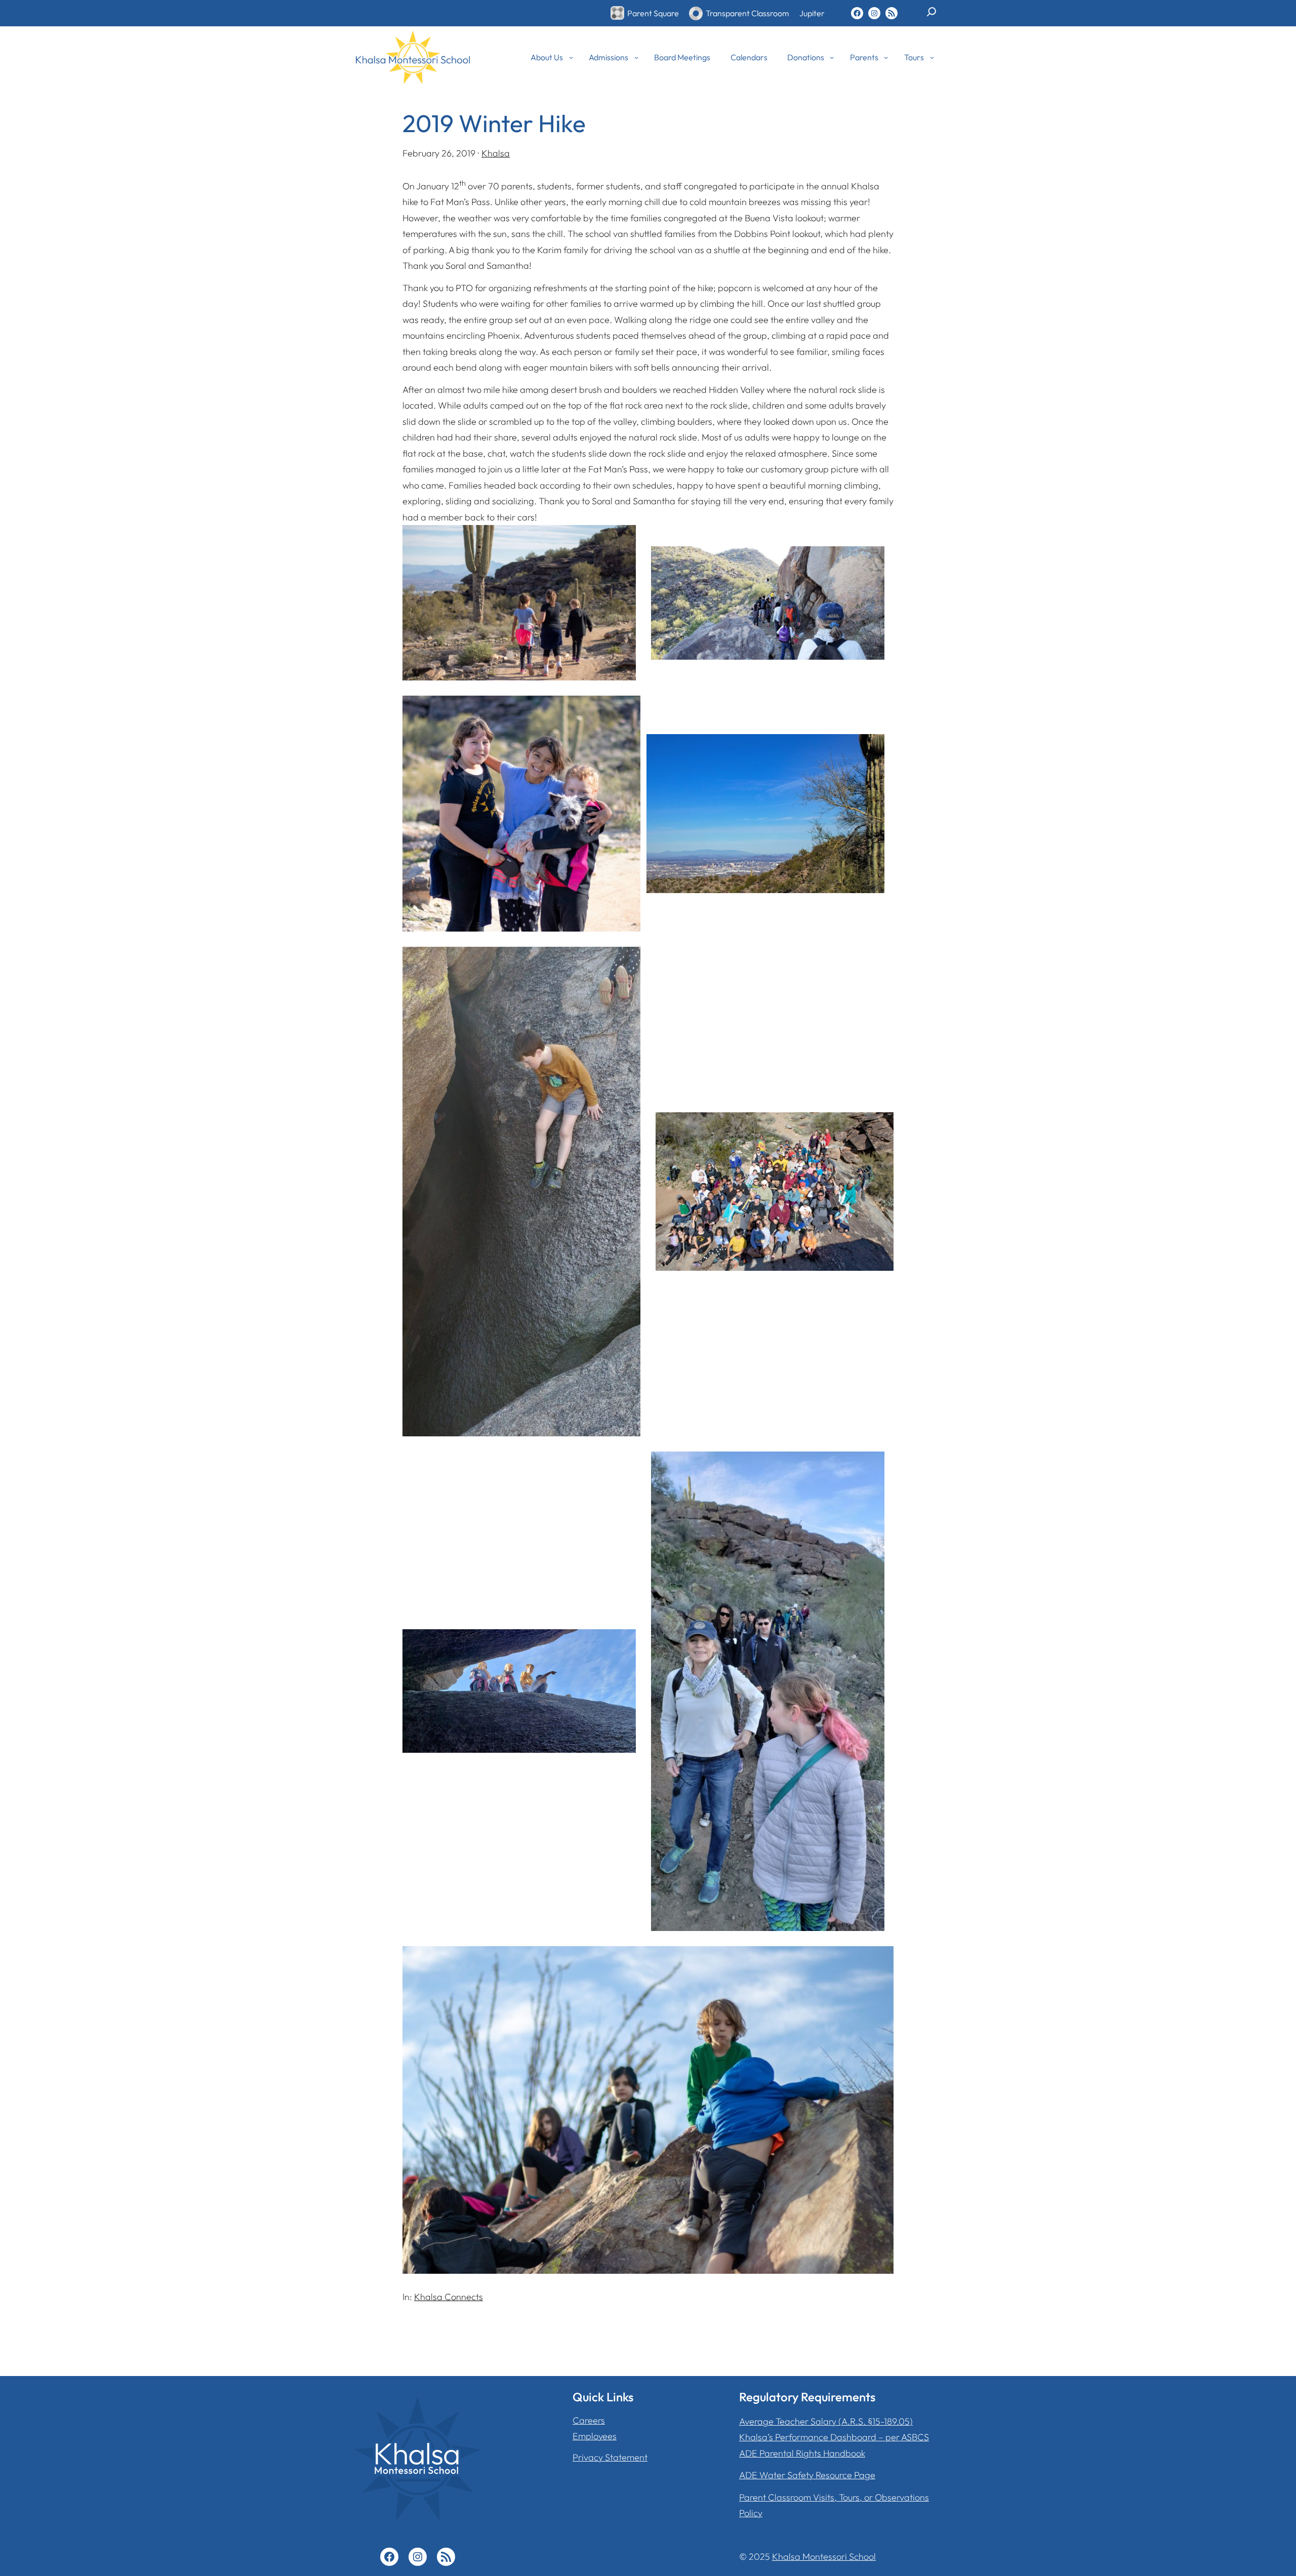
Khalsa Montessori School (824, 2557)
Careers (589, 2420)
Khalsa (496, 153)
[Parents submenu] (886, 57)
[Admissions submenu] (636, 57)
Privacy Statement (610, 2457)
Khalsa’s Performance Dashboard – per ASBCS (834, 2437)
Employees (595, 2436)
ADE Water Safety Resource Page (807, 2475)
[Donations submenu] (832, 57)
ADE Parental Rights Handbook (802, 2453)
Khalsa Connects (449, 2297)
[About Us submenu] (571, 57)
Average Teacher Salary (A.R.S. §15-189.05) (826, 2421)
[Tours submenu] (932, 57)
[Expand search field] (931, 16)
